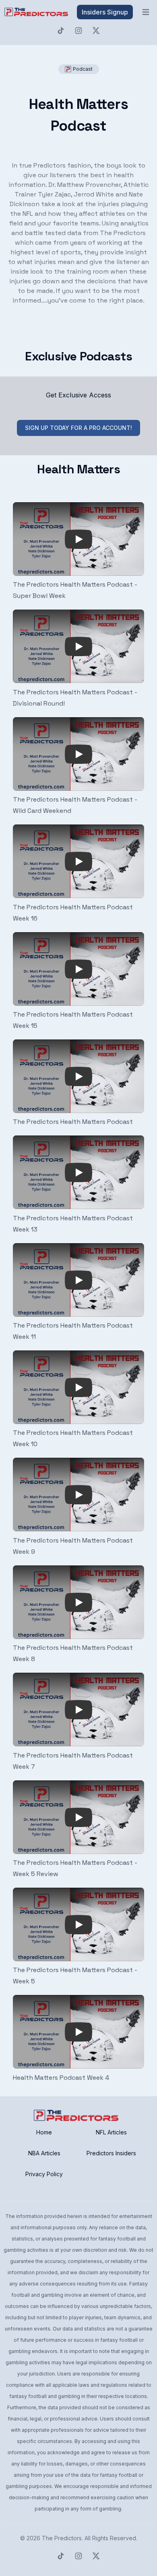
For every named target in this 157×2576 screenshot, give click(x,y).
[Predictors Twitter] (96, 31)
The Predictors (62, 2538)
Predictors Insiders (111, 2153)
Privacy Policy (44, 2174)
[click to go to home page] (37, 12)
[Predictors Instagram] (78, 31)
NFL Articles (111, 2132)
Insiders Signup (105, 12)
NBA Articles (44, 2153)
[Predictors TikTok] (61, 31)
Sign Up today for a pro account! (78, 428)
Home (44, 2132)
